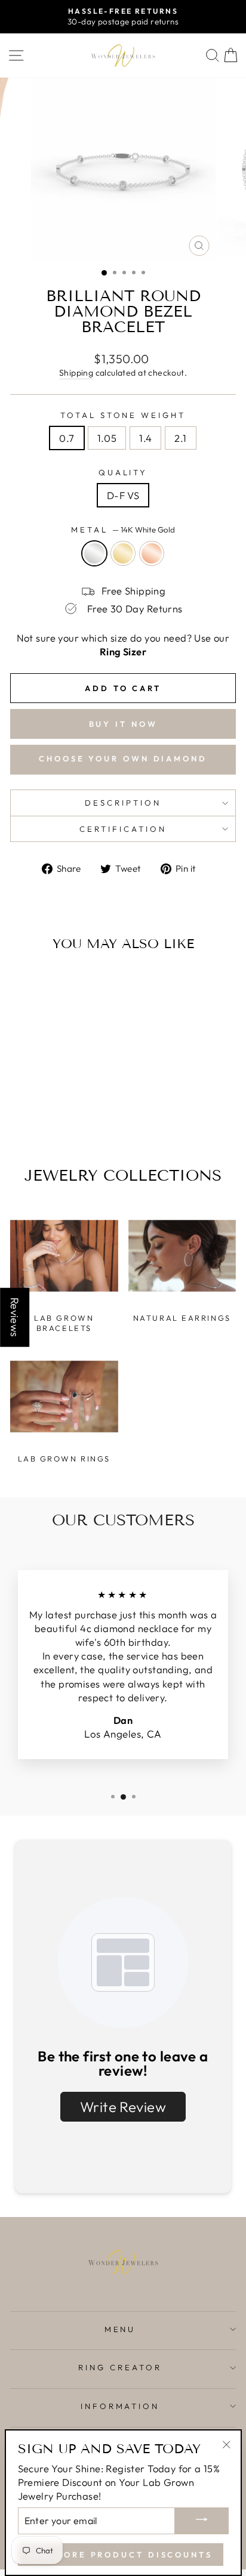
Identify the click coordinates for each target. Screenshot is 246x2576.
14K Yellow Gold (123, 553)
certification (123, 829)
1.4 (145, 438)
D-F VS (123, 495)
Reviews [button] (15, 1318)
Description (123, 803)
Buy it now (123, 724)
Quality (123, 472)
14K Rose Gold (152, 553)
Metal (123, 530)
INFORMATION (120, 2406)
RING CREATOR (120, 2367)
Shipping (76, 373)
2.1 (180, 438)
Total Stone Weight (123, 415)
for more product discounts (121, 2555)
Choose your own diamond (123, 758)
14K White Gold (94, 553)
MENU (120, 2329)
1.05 (107, 438)
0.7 (67, 438)
